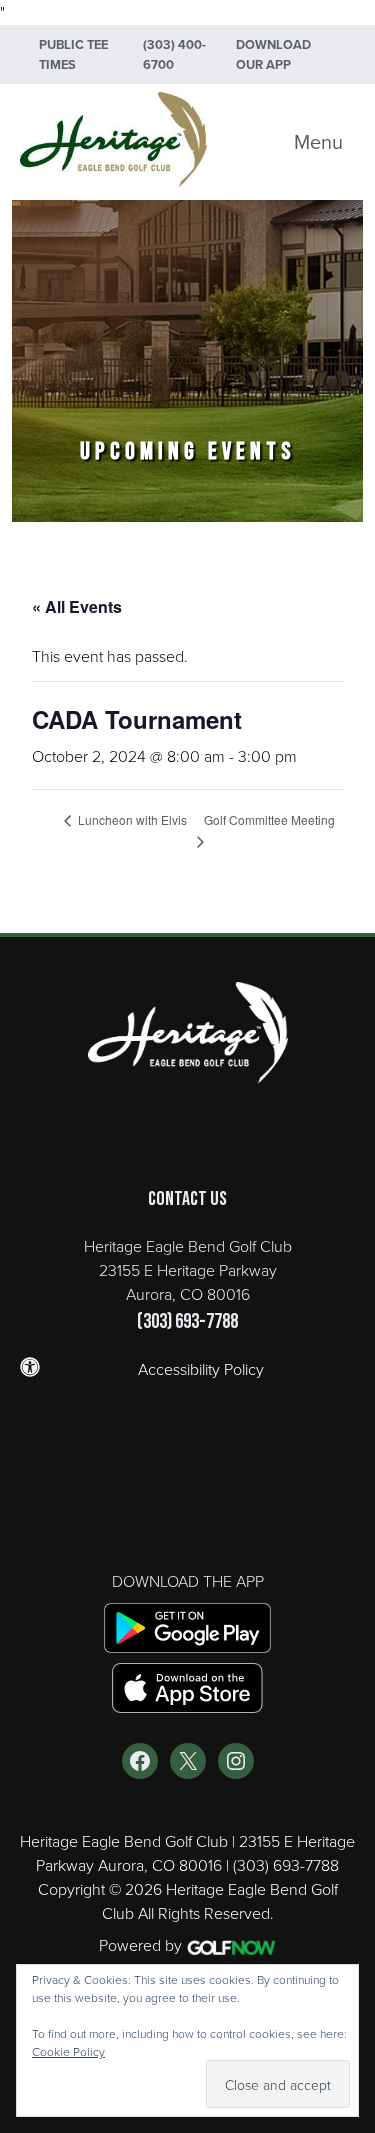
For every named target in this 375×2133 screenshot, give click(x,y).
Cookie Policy (68, 2051)
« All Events (77, 606)
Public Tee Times (73, 54)
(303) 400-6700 (174, 54)
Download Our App (273, 54)
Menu (318, 141)
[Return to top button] (349, 884)
